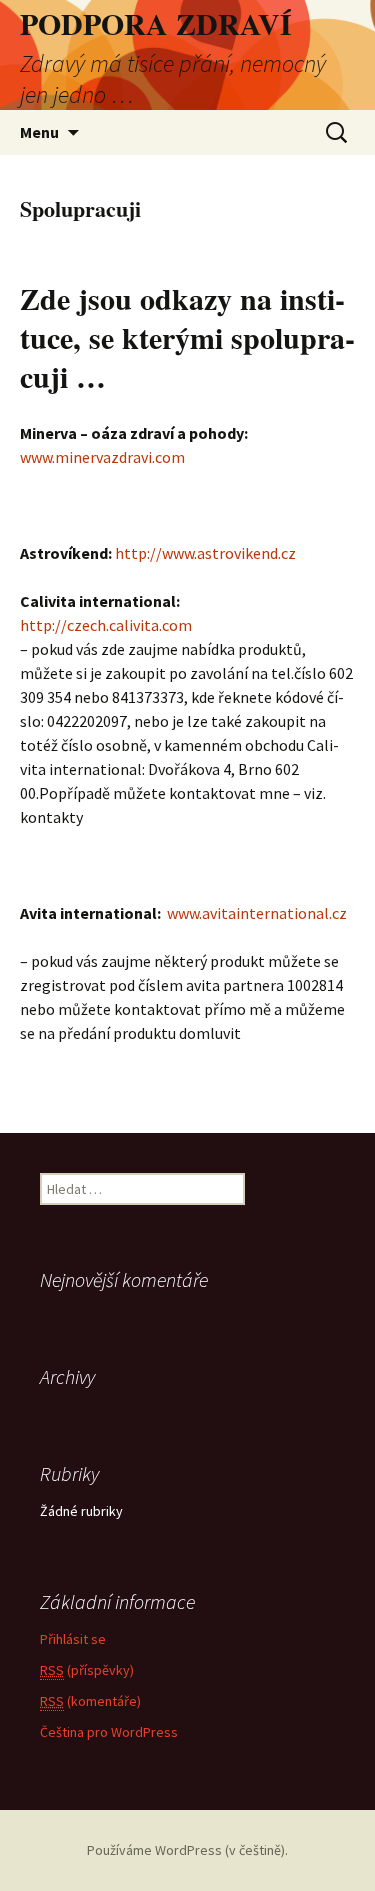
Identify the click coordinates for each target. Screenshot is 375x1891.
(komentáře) (90, 1701)
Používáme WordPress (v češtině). (187, 1850)
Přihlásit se (73, 1639)
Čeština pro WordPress (109, 1732)
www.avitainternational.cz (255, 913)
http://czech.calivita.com (106, 625)
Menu (39, 132)
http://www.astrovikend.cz (205, 553)
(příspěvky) (87, 1670)
